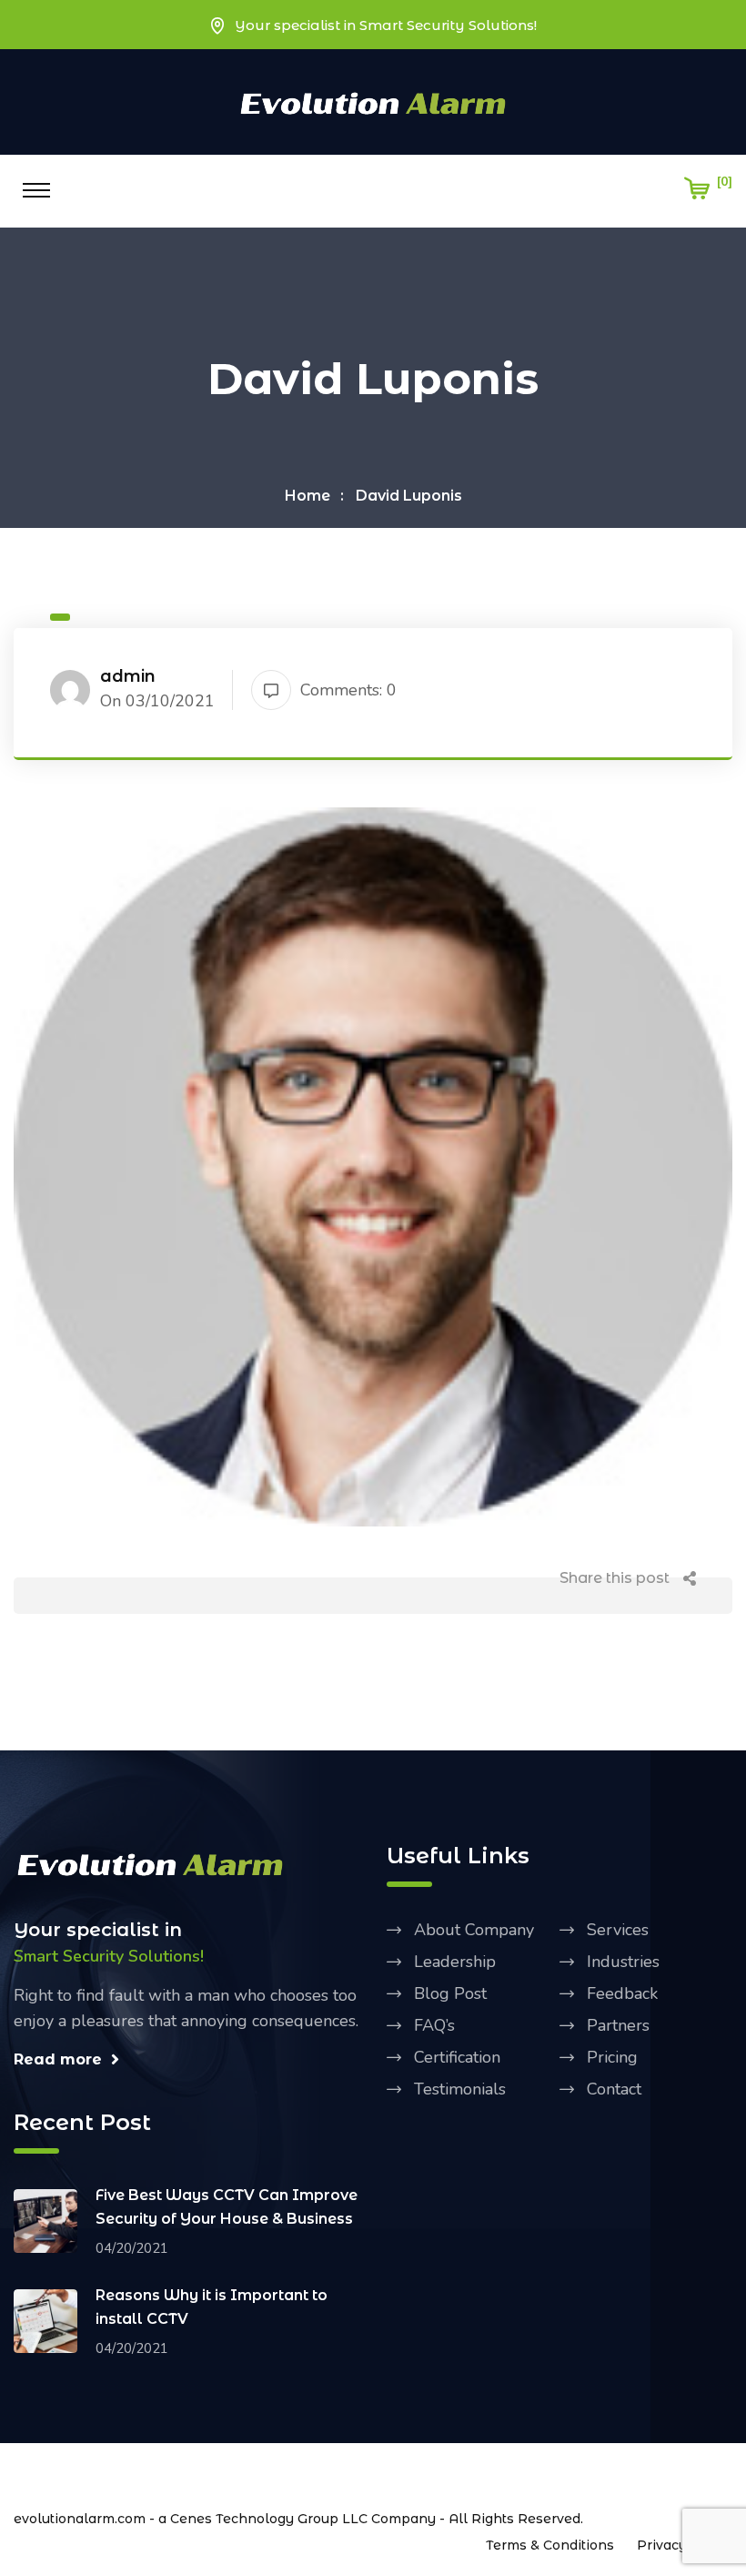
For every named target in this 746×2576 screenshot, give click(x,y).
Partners (618, 2025)
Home (307, 496)
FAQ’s (434, 2025)
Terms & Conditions (550, 2545)
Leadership (455, 1962)
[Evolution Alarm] (373, 101)
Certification (457, 2057)
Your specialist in (98, 1930)
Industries (623, 1962)
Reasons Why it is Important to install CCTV (212, 2307)
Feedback (622, 1993)
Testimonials (460, 2089)
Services (618, 1930)
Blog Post (450, 1993)
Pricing (612, 2057)
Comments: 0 (348, 690)
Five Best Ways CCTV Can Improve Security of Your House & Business (227, 2207)
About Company (474, 1930)
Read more (58, 2059)
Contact (614, 2089)
